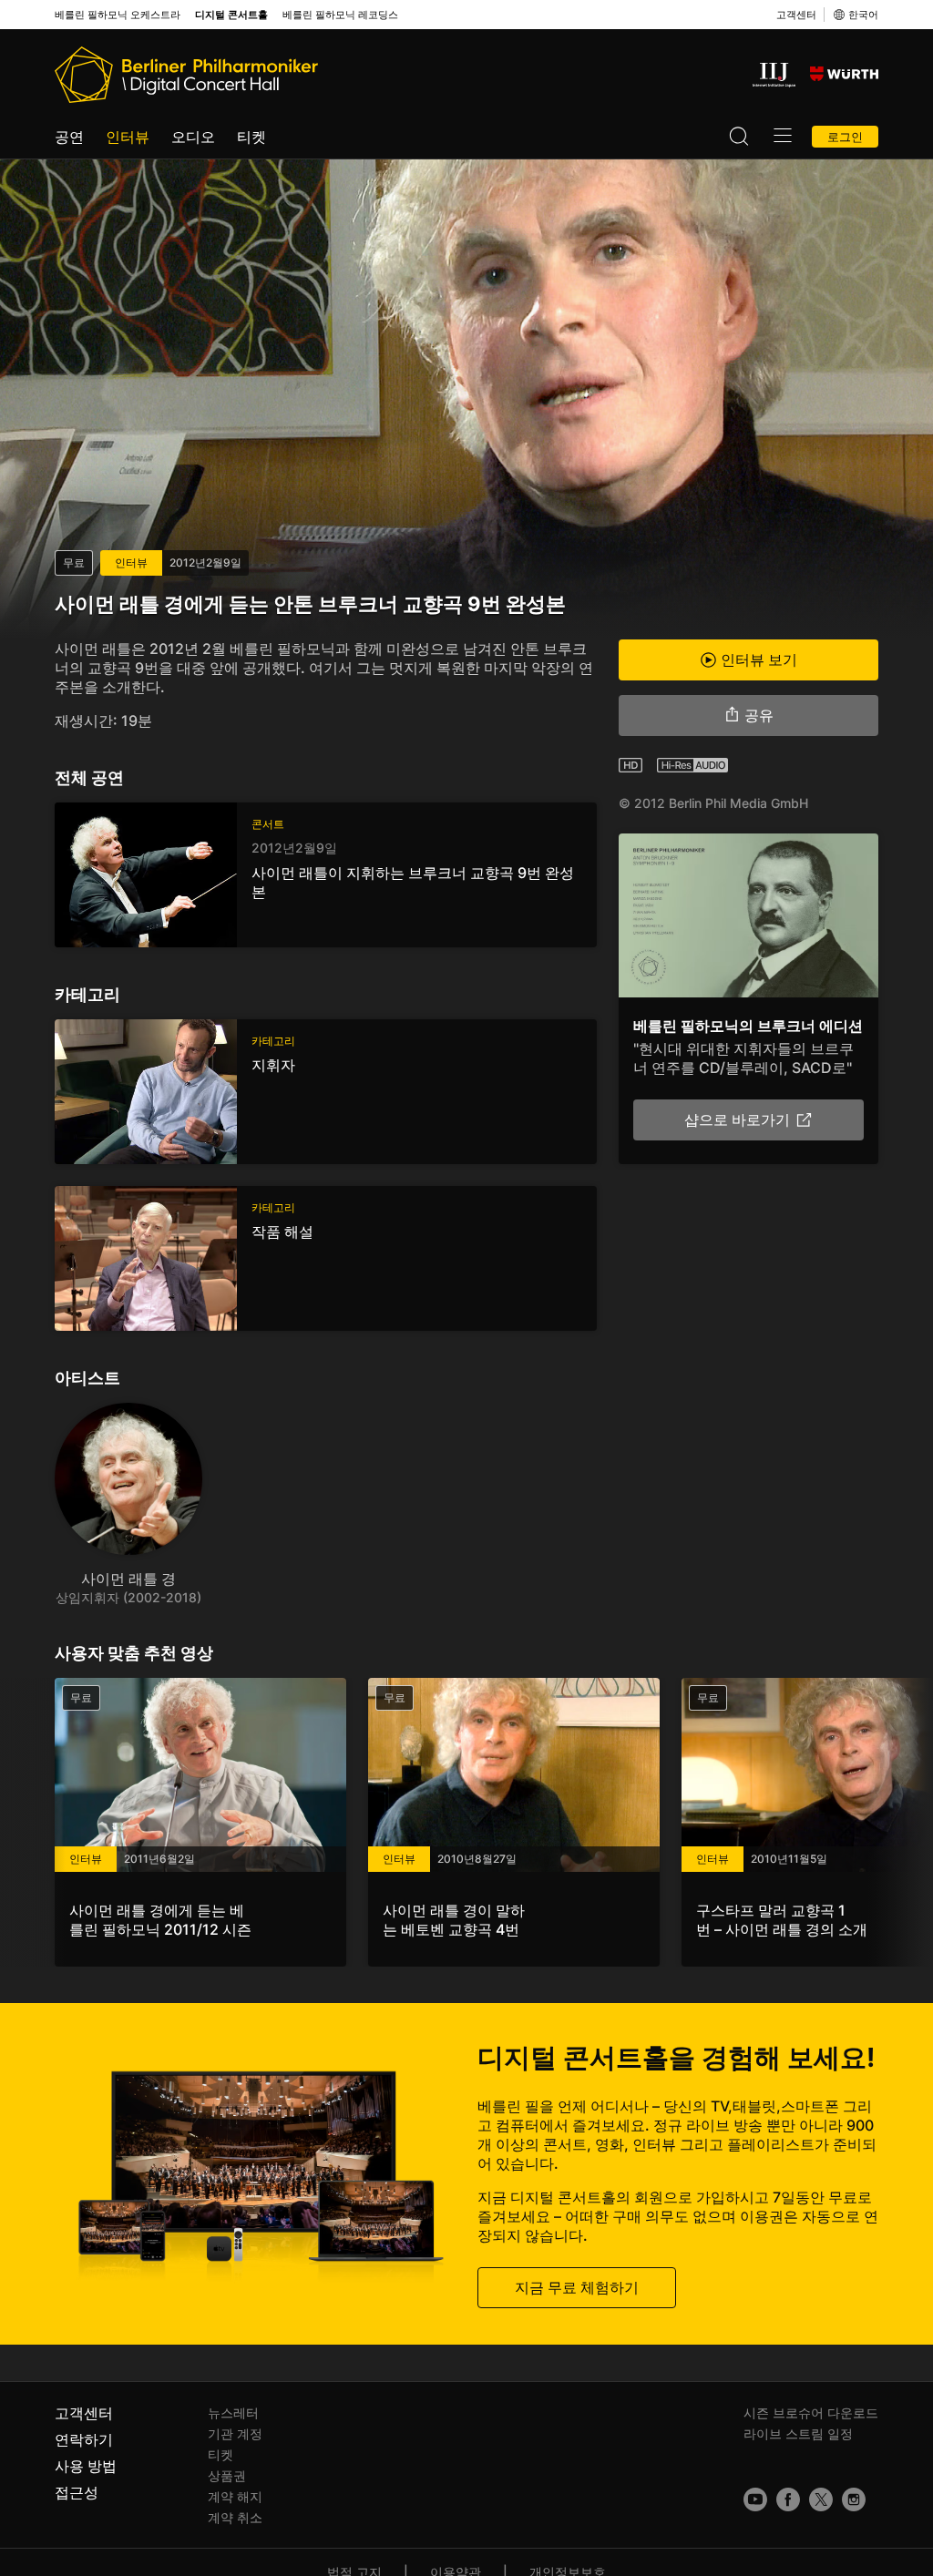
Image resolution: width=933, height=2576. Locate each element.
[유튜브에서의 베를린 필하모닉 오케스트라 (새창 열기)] (755, 2499)
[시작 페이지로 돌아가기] (186, 75)
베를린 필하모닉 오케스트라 (118, 15)
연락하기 (84, 2439)
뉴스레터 (233, 2412)
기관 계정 (235, 2433)
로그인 (845, 137)
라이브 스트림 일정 (798, 2433)
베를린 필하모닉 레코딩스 (340, 15)
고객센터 (796, 15)
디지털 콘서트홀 (231, 15)
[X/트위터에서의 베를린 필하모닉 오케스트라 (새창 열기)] (821, 2499)
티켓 (251, 137)
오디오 (193, 137)
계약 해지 (235, 2496)
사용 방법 (86, 2466)
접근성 (77, 2492)
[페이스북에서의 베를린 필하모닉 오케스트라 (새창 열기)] (788, 2499)
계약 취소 (235, 2517)
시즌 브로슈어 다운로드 (811, 2412)
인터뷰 (128, 137)
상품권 (227, 2475)
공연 (69, 137)
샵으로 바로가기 (737, 1119)
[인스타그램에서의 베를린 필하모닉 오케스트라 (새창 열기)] (854, 2499)
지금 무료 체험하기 (577, 2287)
